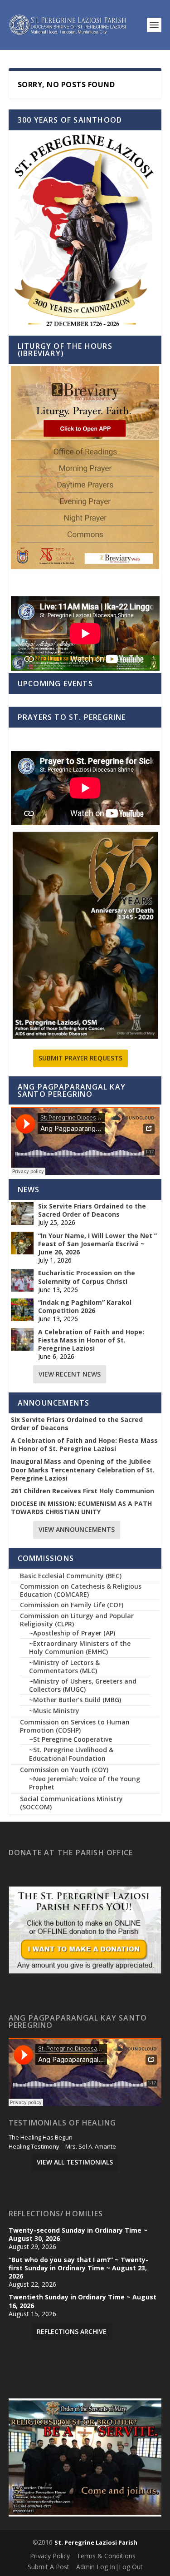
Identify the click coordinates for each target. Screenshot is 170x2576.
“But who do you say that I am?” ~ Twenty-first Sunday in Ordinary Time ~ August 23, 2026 (78, 2268)
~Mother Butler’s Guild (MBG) (75, 1700)
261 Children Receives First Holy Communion (83, 1491)
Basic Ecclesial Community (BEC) (71, 1576)
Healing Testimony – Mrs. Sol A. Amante (62, 2147)
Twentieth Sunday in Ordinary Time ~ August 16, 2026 (83, 2301)
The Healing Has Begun (41, 2138)
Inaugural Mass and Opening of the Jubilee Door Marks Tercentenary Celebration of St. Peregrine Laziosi (83, 1470)
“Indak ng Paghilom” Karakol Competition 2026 (85, 1307)
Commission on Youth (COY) (64, 1770)
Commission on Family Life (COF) (72, 1605)
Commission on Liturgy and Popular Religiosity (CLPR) (77, 1620)
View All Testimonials (75, 2162)
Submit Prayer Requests (80, 1058)
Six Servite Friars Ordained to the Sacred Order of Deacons (92, 1210)
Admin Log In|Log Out (109, 2567)
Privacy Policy (50, 2556)
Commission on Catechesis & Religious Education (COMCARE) (81, 1590)
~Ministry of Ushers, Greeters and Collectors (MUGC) (83, 1685)
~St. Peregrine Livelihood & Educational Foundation (71, 1754)
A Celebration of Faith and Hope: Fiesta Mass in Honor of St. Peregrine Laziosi (91, 1340)
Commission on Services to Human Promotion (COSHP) (75, 1726)
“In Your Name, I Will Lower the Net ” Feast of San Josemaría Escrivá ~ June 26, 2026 (97, 1244)
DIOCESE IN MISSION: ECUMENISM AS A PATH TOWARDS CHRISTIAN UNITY (81, 1508)
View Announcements (77, 1529)
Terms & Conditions (106, 2556)
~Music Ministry (54, 1711)
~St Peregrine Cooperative (70, 1739)
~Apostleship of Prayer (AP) (72, 1633)
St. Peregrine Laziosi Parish (96, 2542)
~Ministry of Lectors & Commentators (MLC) (64, 1667)
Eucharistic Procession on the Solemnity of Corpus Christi (87, 1277)
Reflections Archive (72, 2331)
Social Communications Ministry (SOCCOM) (71, 1803)
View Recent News (70, 1374)
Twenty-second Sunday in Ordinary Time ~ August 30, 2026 (78, 2234)
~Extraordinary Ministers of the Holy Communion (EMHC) (80, 1647)
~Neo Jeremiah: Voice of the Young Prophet (85, 1783)
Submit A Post (49, 2567)
